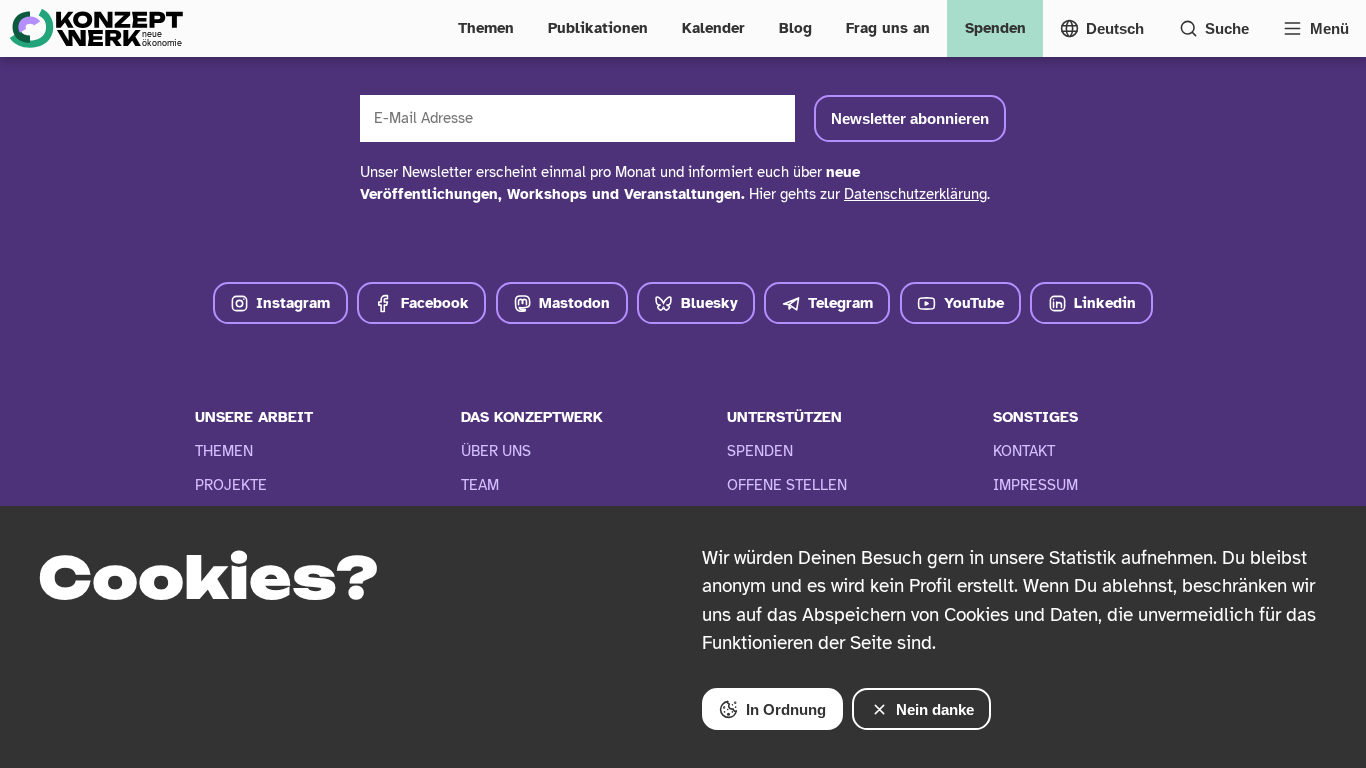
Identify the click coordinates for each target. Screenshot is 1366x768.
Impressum (1035, 485)
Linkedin (1105, 303)
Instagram (293, 303)
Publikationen (598, 28)
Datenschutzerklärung (915, 194)
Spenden (995, 28)
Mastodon (574, 303)
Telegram (840, 303)
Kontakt (1024, 451)
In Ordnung (786, 709)
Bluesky (709, 303)
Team (480, 485)
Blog (795, 28)
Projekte (231, 485)
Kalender (713, 28)
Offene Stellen (787, 485)
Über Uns (496, 451)
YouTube (974, 303)
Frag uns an (888, 28)
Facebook (435, 303)
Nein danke (935, 709)
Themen (486, 28)
